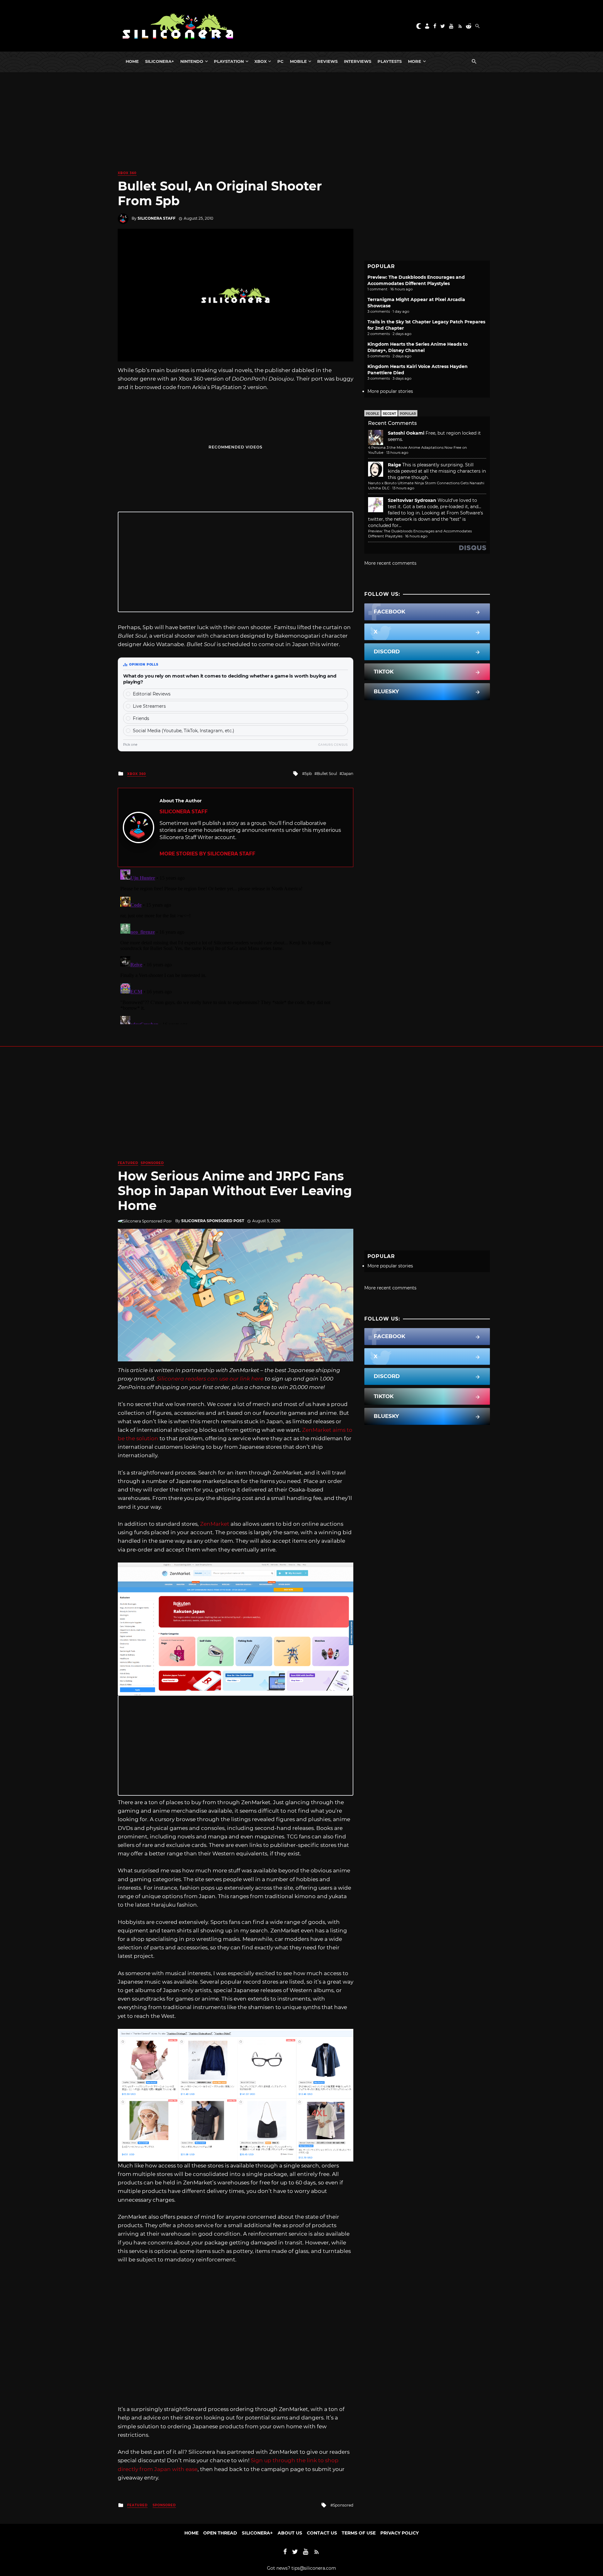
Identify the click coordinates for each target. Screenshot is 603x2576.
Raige (394, 465)
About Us (290, 2533)
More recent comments (390, 563)
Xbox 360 (127, 173)
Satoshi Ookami (406, 433)
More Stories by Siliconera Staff (207, 854)
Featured (128, 1163)
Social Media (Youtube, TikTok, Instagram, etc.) (184, 731)
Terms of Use (359, 2533)
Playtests (390, 61)
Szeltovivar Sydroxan (412, 500)
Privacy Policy (399, 2533)
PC (280, 61)
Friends (141, 718)
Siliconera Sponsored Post (213, 1221)
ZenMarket (215, 1524)
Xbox (261, 61)
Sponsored (152, 1163)
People (372, 414)
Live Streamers (149, 706)
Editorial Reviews (152, 694)
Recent (389, 414)
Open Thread (220, 2533)
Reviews (327, 61)
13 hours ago (397, 453)
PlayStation (229, 61)
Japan (348, 774)
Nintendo (192, 61)
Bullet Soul (327, 774)
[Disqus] (236, 946)
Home (132, 61)
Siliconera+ (160, 61)
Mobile (298, 61)
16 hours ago (416, 536)
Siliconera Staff (157, 218)
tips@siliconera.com (314, 2568)
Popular (408, 414)
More (415, 61)
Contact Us (322, 2533)
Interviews (358, 61)
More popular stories (390, 391)
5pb (308, 774)
